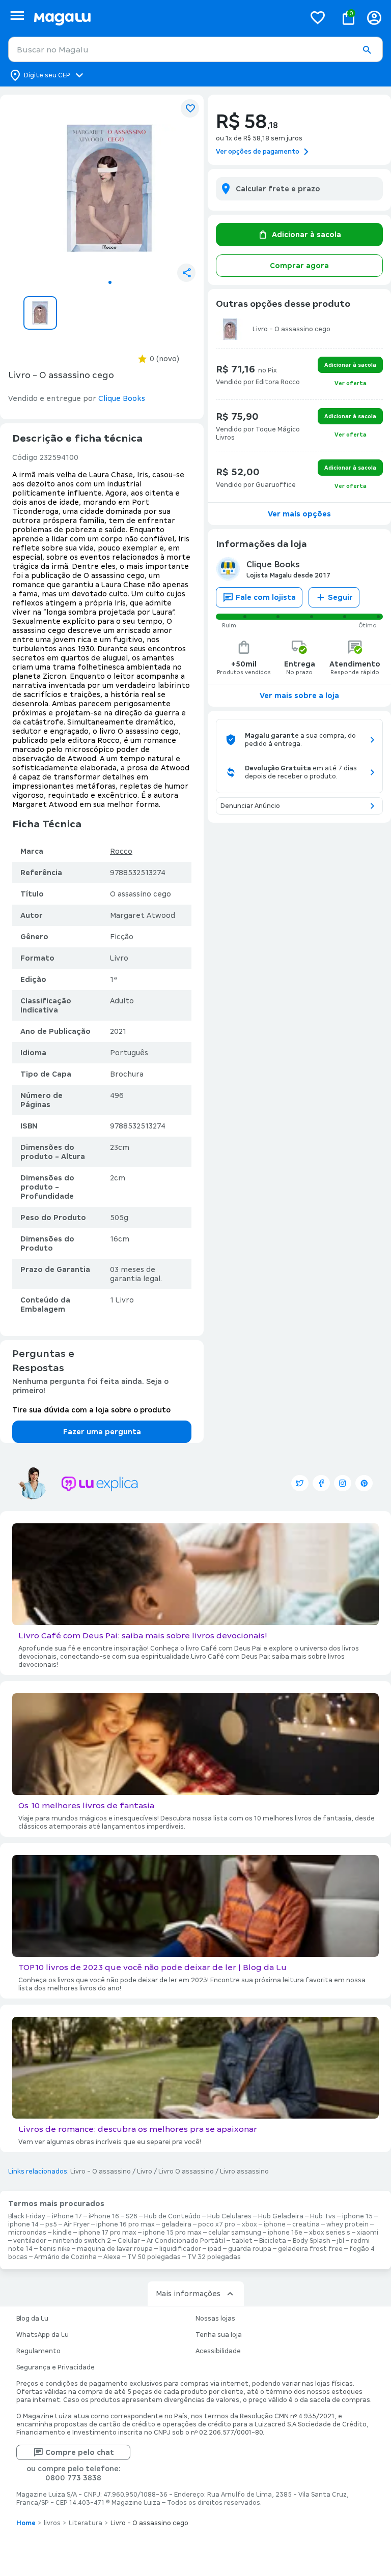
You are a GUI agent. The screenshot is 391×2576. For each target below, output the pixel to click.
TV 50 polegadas (154, 2257)
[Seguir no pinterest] (364, 1483)
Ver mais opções (299, 514)
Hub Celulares (229, 2216)
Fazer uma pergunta (102, 1432)
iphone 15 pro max (172, 2233)
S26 (132, 2216)
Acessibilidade (218, 2351)
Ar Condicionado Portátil (186, 2241)
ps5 (51, 2224)
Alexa (112, 2257)
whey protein (347, 2224)
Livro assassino (244, 2172)
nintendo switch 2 (82, 2241)
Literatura (86, 2523)
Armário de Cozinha (65, 2257)
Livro (145, 2172)
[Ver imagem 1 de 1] (110, 188)
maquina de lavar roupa (115, 2249)
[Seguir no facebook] (321, 1483)
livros (52, 2523)
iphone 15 (357, 2216)
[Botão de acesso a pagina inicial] (165, 18)
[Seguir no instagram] (343, 1483)
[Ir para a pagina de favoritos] (318, 17)
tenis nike (55, 2249)
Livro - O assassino (101, 2172)
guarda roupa (250, 2249)
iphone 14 (23, 2224)
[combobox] (195, 49)
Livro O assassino (186, 2172)
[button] (367, 50)
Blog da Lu (32, 2319)
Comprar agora (299, 266)
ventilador (30, 2241)
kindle (62, 2233)
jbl (341, 2241)
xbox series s (330, 2233)
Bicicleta (273, 2241)
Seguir (340, 597)
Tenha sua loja (219, 2335)
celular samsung (235, 2233)
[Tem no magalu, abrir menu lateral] (17, 16)
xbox (249, 2224)
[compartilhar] (186, 273)
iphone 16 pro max (125, 2224)
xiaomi (368, 2233)
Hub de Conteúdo (172, 2216)
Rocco (121, 851)
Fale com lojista (266, 597)
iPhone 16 (104, 2216)
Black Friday (27, 2216)
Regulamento (38, 2351)
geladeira (176, 2224)
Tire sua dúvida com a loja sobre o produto (91, 1410)
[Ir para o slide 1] (110, 282)
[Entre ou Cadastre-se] (374, 18)
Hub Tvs (323, 2216)
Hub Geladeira (281, 2216)
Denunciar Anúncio (250, 806)
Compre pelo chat (80, 2452)
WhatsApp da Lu (43, 2335)
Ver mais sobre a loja (299, 696)
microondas (27, 2233)
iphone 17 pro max (107, 2233)
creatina (306, 2224)
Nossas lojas (215, 2319)
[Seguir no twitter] (300, 1483)
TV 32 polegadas (214, 2257)
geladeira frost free (310, 2249)
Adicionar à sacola (306, 235)
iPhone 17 (67, 2216)
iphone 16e (285, 2233)
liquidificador (180, 2249)
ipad (215, 2249)
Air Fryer (77, 2224)
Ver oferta (351, 383)
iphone (275, 2224)
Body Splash (312, 2241)
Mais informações (188, 2294)
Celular (129, 2241)
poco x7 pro (217, 2224)
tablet (242, 2241)
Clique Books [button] (122, 398)
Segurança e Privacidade (55, 2367)
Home (26, 2523)
